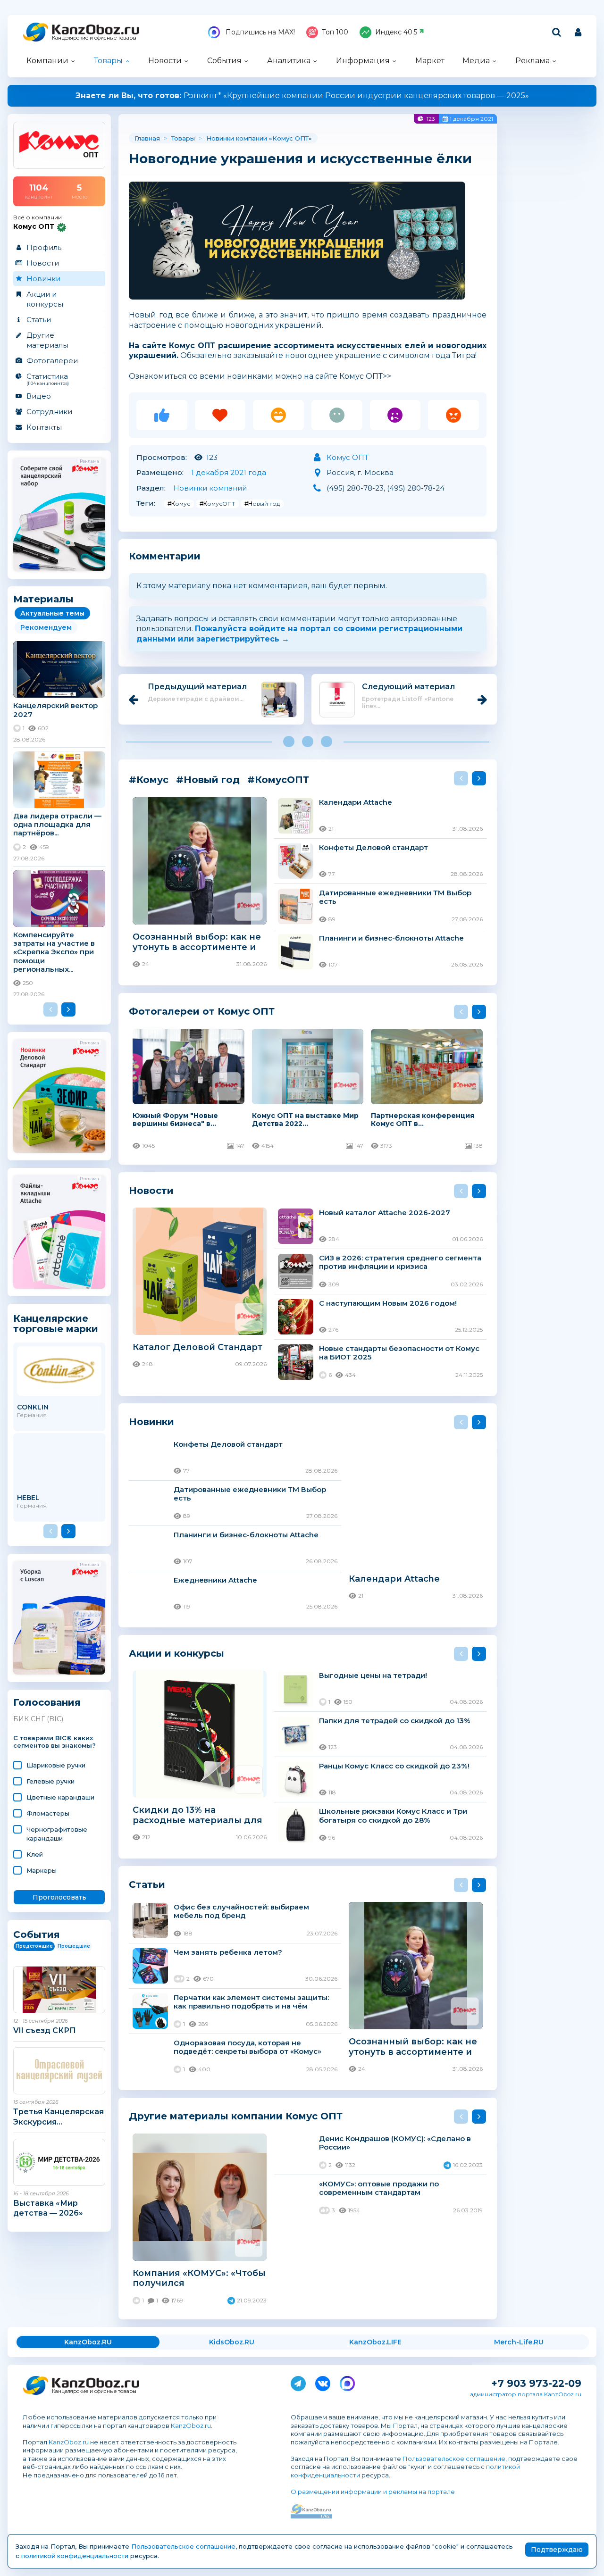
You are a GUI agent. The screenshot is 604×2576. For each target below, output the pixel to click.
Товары (108, 61)
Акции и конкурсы (45, 299)
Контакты (44, 427)
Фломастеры (48, 1813)
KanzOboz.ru (191, 2426)
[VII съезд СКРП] (59, 1990)
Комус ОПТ (290, 138)
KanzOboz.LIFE (375, 2342)
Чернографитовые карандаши (57, 1834)
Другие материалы (47, 340)
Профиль (44, 247)
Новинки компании (237, 138)
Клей (35, 1854)
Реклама (533, 61)
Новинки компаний (210, 488)
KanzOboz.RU (88, 2342)
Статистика (48, 379)
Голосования (47, 1703)
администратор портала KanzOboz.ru (526, 2394)
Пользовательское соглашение (454, 2459)
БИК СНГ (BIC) (38, 1719)
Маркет (430, 61)
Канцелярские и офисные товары (94, 38)
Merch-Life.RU (519, 2342)
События (224, 61)
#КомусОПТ (217, 504)
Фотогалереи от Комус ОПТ (202, 1011)
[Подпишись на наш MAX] (347, 2382)
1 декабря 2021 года (229, 472)
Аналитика (289, 61)
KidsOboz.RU (232, 2342)
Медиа (476, 61)
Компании (47, 61)
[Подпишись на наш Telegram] (298, 2382)
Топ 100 (335, 32)
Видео (39, 396)
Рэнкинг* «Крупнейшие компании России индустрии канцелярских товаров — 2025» (302, 96)
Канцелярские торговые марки (56, 1323)
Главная (147, 138)
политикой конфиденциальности (75, 2556)
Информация (363, 61)
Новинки (43, 279)
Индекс (396, 32)
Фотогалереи (52, 361)
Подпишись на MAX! (259, 32)
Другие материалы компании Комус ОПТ (236, 2116)
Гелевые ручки (50, 1781)
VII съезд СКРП (45, 2030)
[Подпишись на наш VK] (323, 2382)
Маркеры (42, 1870)
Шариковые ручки (56, 1765)
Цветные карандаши (60, 1797)
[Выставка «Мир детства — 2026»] (59, 2162)
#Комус (179, 504)
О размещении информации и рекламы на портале (373, 2492)
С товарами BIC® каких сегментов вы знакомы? (55, 1742)
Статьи (39, 320)
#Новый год (262, 504)
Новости (165, 61)
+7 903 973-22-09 (536, 2383)
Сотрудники (49, 412)
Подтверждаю (557, 2550)
